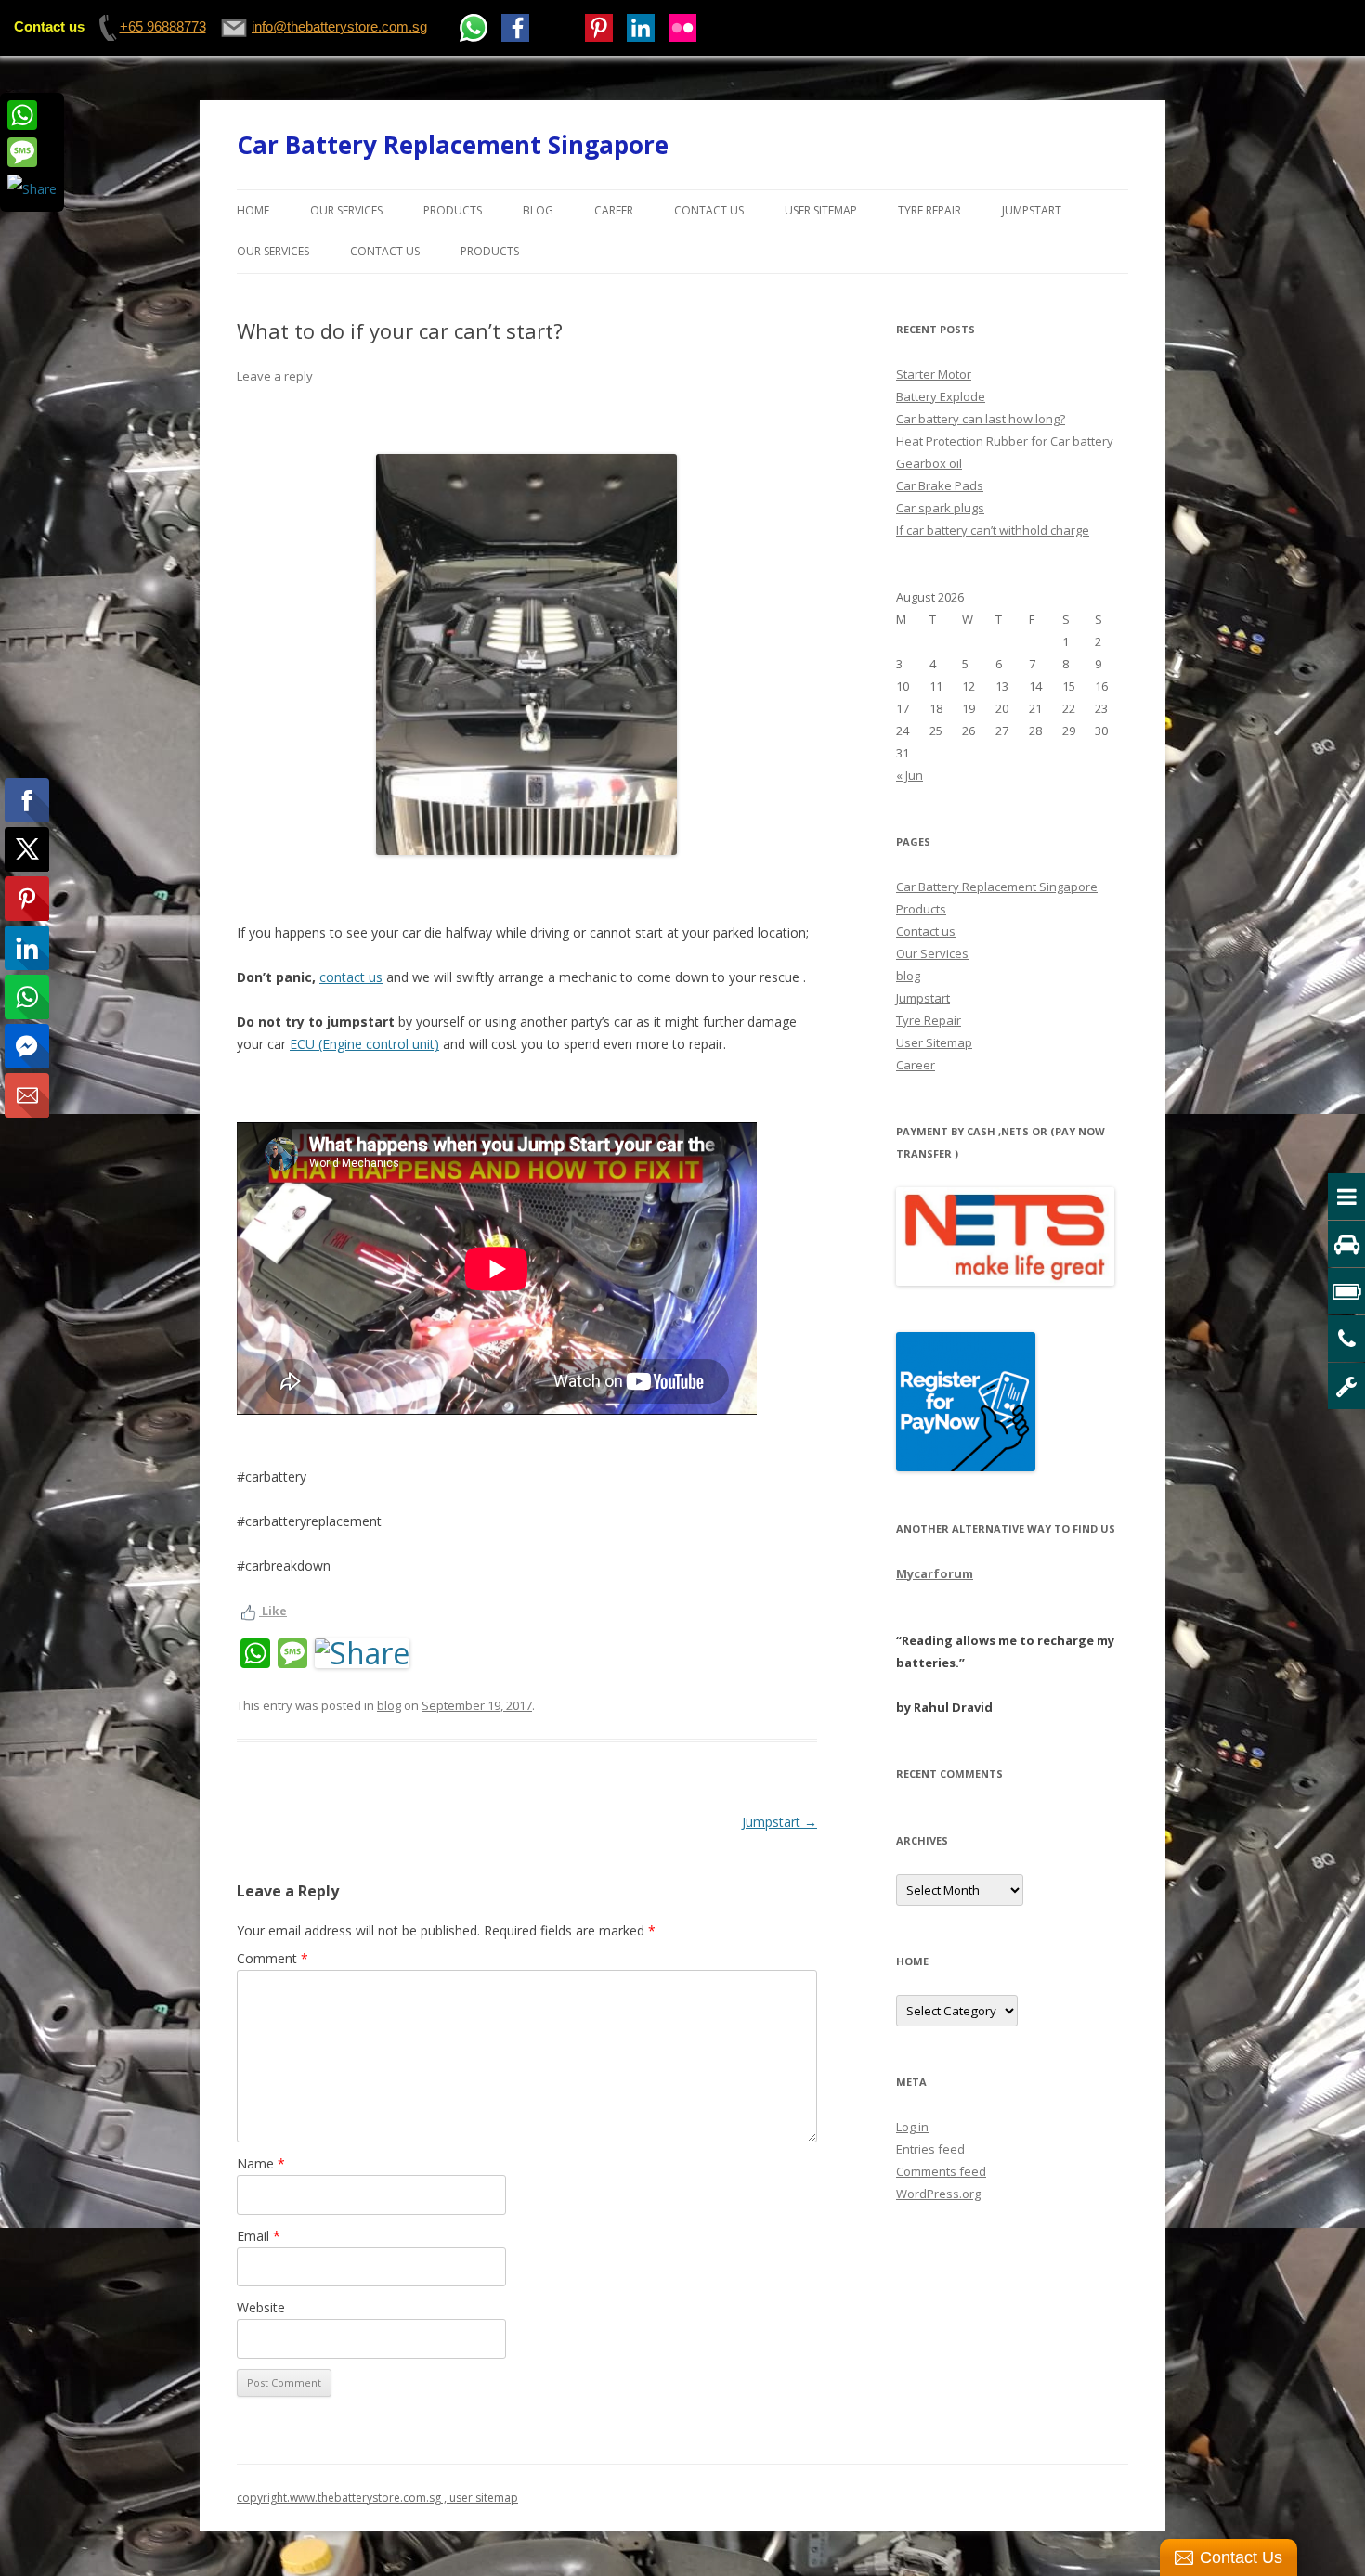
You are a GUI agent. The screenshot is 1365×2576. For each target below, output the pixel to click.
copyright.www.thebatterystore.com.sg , (343, 2498)
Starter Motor (934, 374)
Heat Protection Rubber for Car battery (1005, 441)
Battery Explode (941, 396)
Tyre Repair (929, 210)
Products (453, 210)
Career (614, 210)
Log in (912, 2127)
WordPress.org (938, 2194)
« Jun (910, 775)
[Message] (32, 152)
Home (253, 210)
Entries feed (930, 2149)
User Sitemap (821, 210)
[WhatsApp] (32, 115)
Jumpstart (1032, 210)
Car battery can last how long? (981, 419)
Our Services (346, 210)
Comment (273, 1958)
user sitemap (484, 2498)
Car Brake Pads (940, 485)
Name (261, 2163)
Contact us (709, 210)
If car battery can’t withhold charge (993, 530)
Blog (538, 210)
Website (261, 2307)
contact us (351, 977)
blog (389, 1705)
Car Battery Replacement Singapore (453, 145)
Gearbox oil (929, 463)
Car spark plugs (940, 508)
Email (259, 2236)
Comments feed (941, 2171)
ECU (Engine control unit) (364, 1044)
